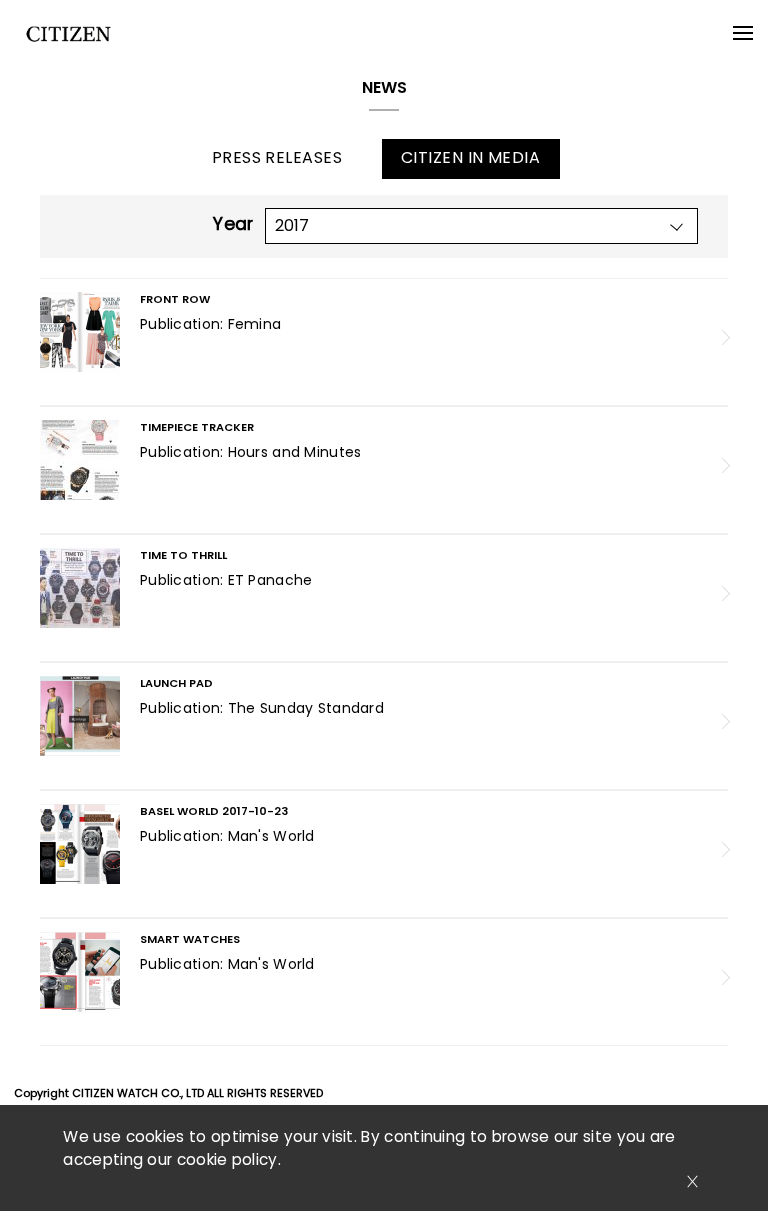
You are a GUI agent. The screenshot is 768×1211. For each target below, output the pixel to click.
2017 (292, 225)
